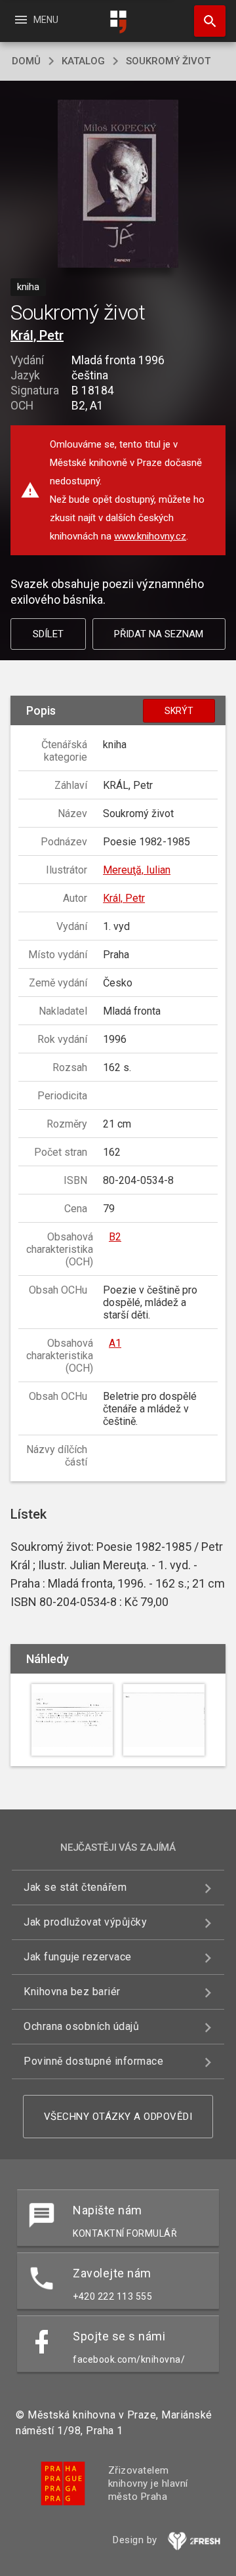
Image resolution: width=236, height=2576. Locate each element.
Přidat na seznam (159, 634)
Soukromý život (168, 61)
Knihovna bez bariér (72, 1992)
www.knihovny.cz (150, 536)
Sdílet (48, 634)
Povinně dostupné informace (93, 2061)
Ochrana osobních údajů (81, 2026)
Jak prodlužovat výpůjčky (85, 1922)
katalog (83, 61)
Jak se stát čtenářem (75, 1887)
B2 (115, 1237)
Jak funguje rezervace (78, 1957)
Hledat (205, 21)
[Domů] (118, 22)
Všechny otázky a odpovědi (118, 2117)
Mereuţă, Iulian (137, 870)
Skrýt (179, 711)
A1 (115, 1343)
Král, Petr (37, 335)
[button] (118, 185)
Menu (36, 20)
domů (26, 61)
